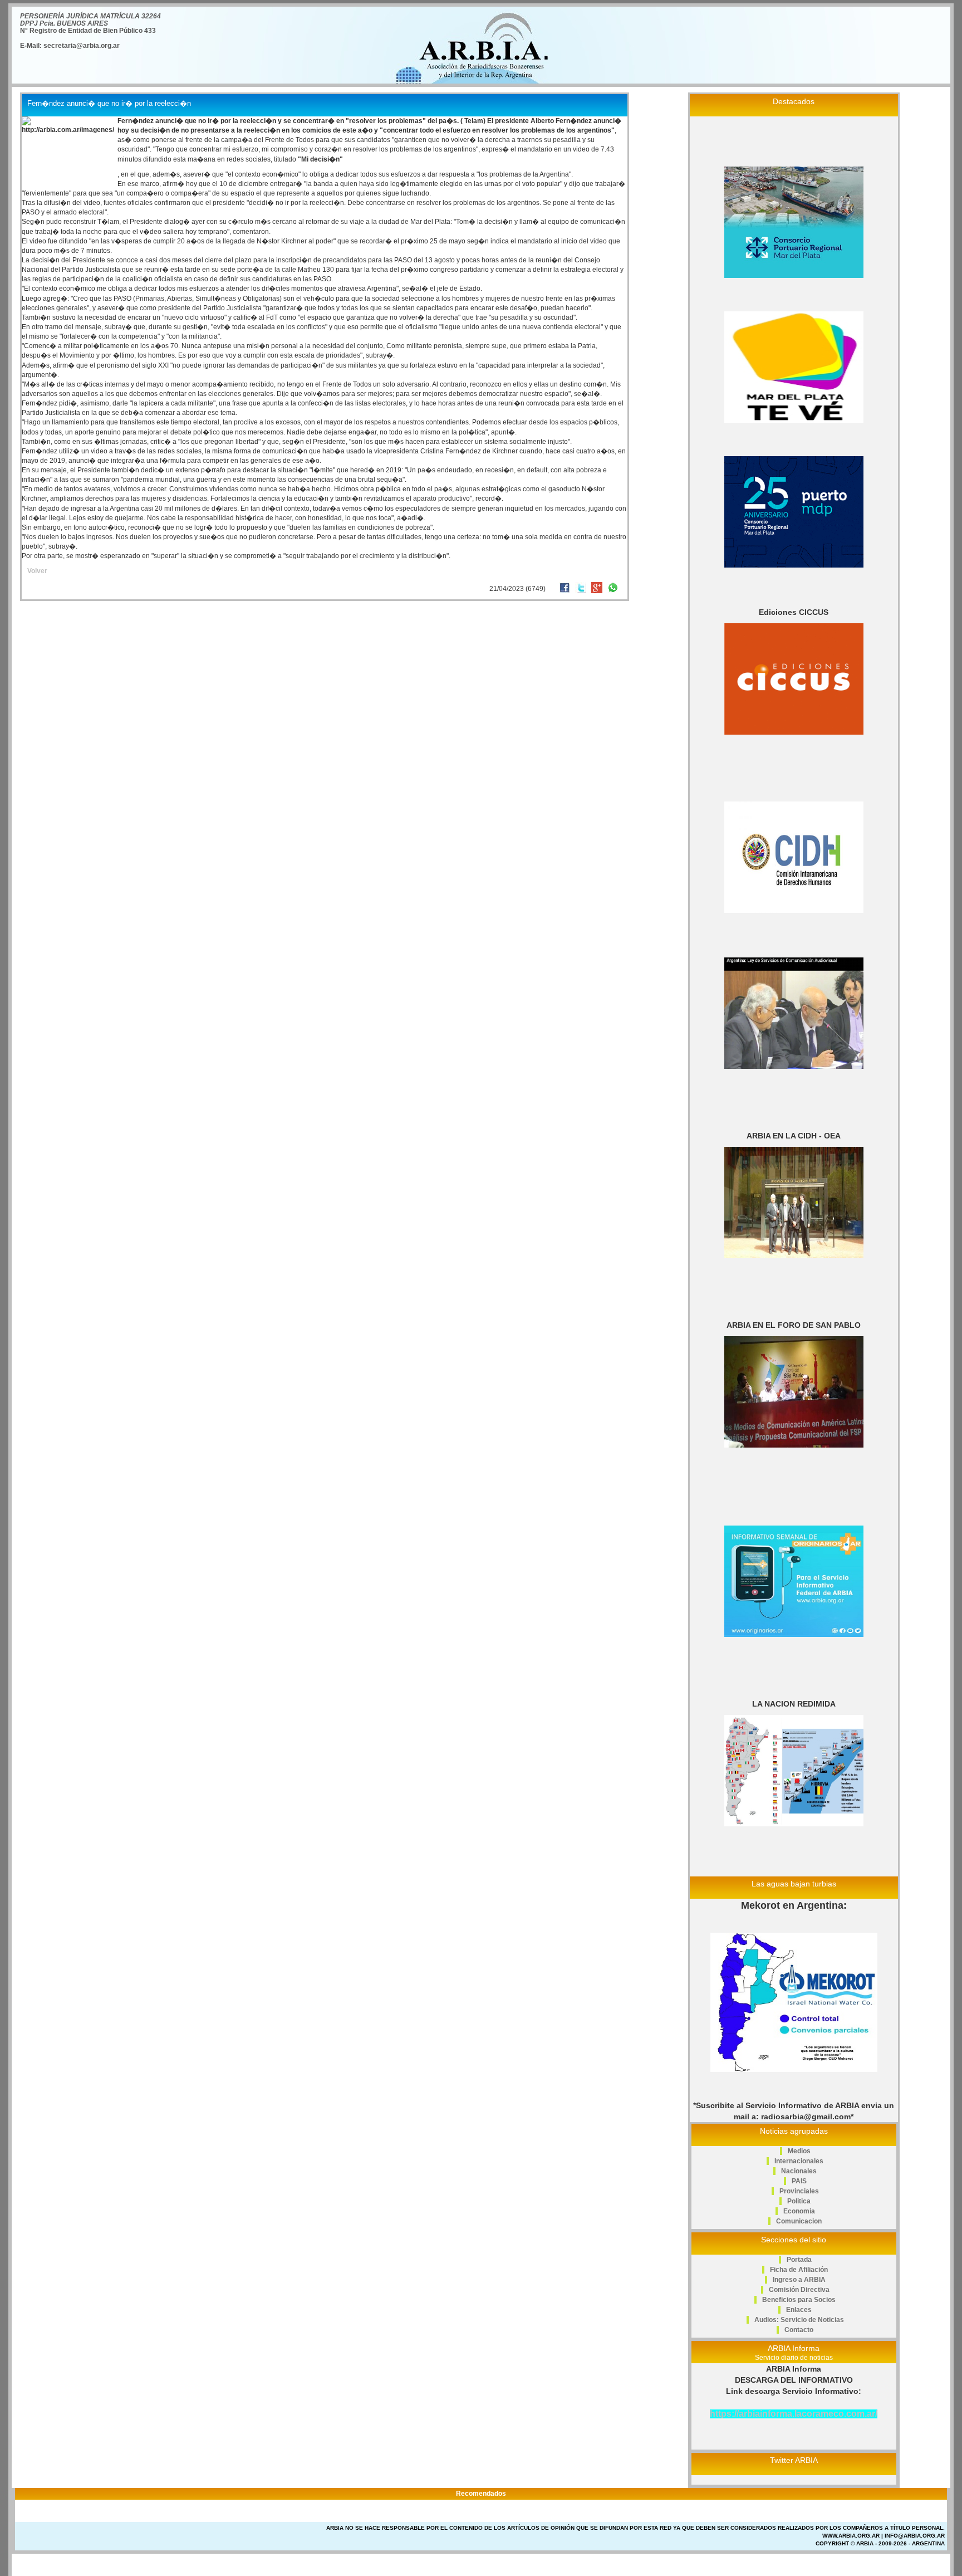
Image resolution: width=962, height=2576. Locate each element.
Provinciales (799, 2191)
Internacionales (799, 2161)
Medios (799, 2151)
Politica (799, 2201)
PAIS (799, 2181)
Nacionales (799, 2171)
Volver (37, 571)
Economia (799, 2211)
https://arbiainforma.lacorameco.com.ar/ (794, 2414)
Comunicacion (799, 2221)
